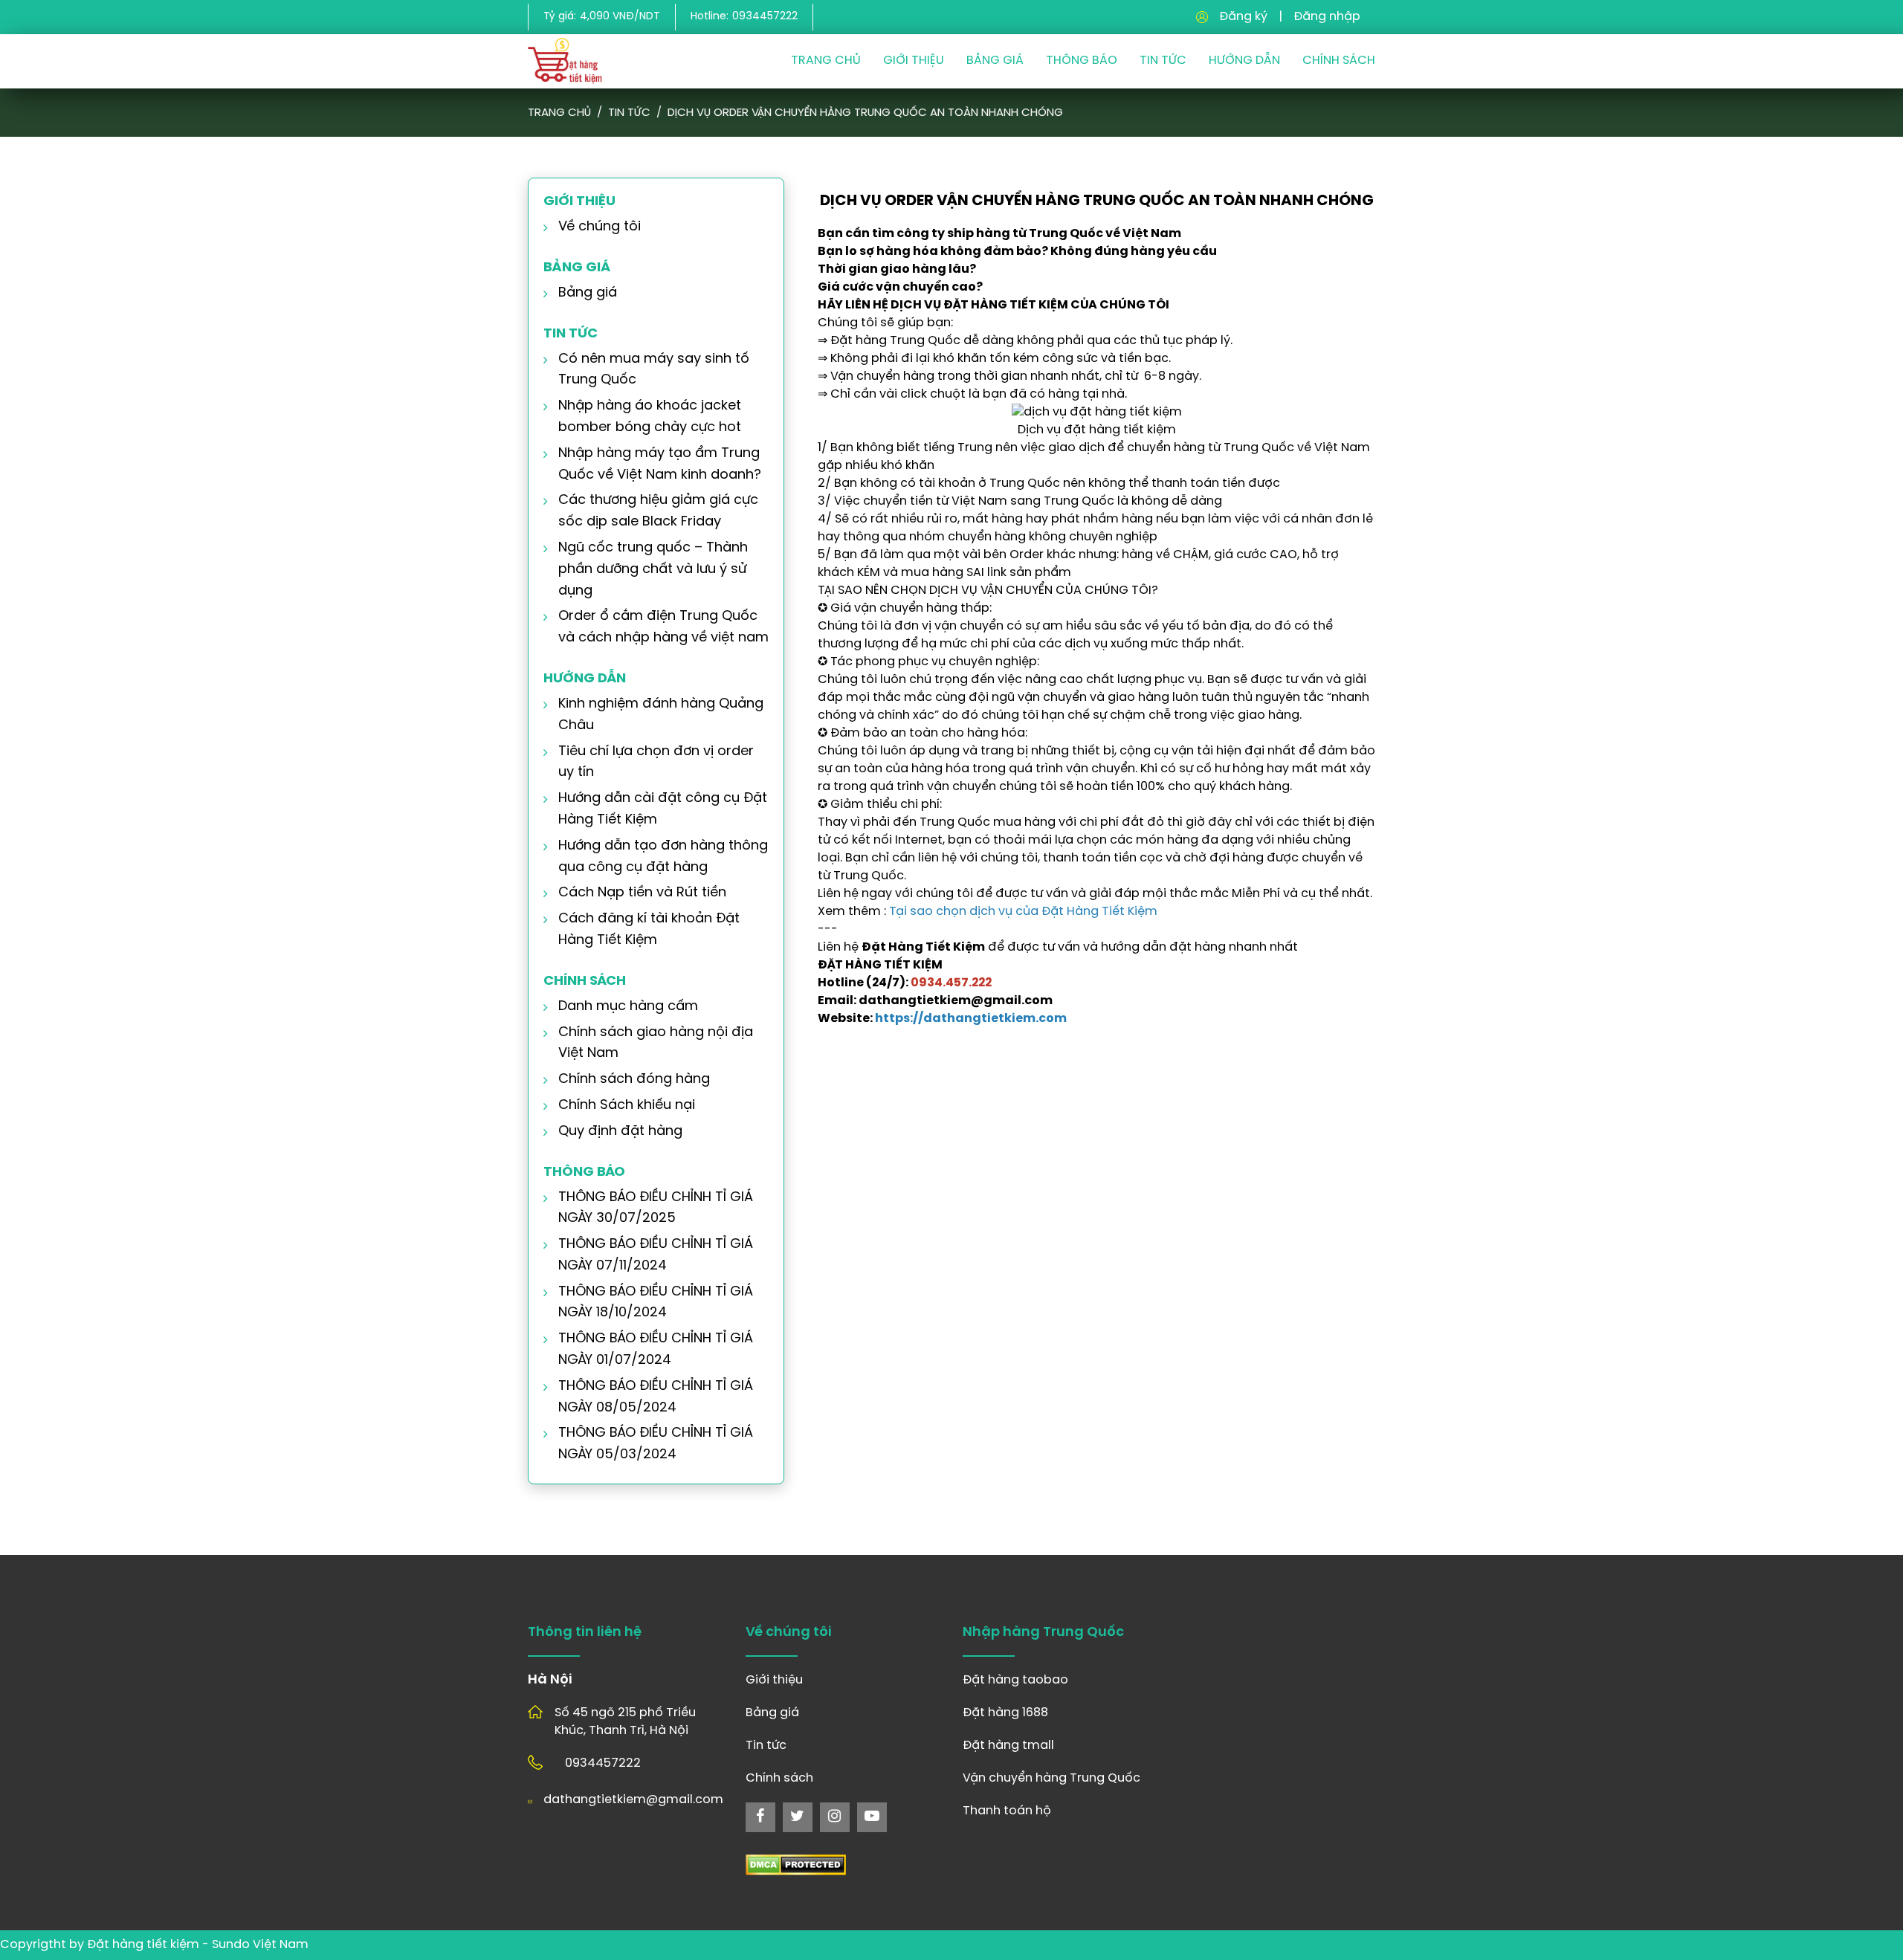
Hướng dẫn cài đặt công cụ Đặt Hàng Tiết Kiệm (663, 809)
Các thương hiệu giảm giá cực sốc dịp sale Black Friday (658, 511)
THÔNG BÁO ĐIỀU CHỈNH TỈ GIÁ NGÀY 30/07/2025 (656, 1209)
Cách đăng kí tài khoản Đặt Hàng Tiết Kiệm (649, 930)
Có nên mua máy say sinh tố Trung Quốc (654, 370)
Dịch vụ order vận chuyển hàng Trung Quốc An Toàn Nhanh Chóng (865, 113)
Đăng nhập (1327, 17)
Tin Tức (1163, 61)
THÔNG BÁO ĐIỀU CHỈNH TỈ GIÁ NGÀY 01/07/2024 (656, 1350)
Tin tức (629, 113)
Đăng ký (1243, 17)
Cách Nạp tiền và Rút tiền (642, 893)
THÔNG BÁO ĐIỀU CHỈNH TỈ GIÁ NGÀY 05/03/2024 (656, 1444)
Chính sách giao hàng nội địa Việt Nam (656, 1044)
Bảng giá (995, 61)
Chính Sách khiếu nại (627, 1106)
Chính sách (1339, 61)
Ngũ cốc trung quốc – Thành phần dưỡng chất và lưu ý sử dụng (653, 570)
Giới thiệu (914, 61)
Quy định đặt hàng (620, 1132)
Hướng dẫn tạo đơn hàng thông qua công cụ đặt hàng (663, 857)
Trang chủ (826, 61)
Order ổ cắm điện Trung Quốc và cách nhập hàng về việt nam (663, 627)
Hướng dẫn (1244, 61)
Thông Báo (1082, 61)
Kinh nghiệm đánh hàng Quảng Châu (661, 715)
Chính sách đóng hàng (634, 1080)
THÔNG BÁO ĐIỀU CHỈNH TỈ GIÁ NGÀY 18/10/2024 (656, 1303)
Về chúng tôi (600, 227)
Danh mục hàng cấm (628, 1007)
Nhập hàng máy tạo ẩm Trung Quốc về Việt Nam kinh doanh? (660, 465)
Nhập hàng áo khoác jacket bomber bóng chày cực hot (650, 417)
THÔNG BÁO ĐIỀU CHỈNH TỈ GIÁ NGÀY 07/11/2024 (656, 1255)
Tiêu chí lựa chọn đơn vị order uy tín (656, 763)
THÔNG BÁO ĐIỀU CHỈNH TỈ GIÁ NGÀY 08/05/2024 (656, 1397)
